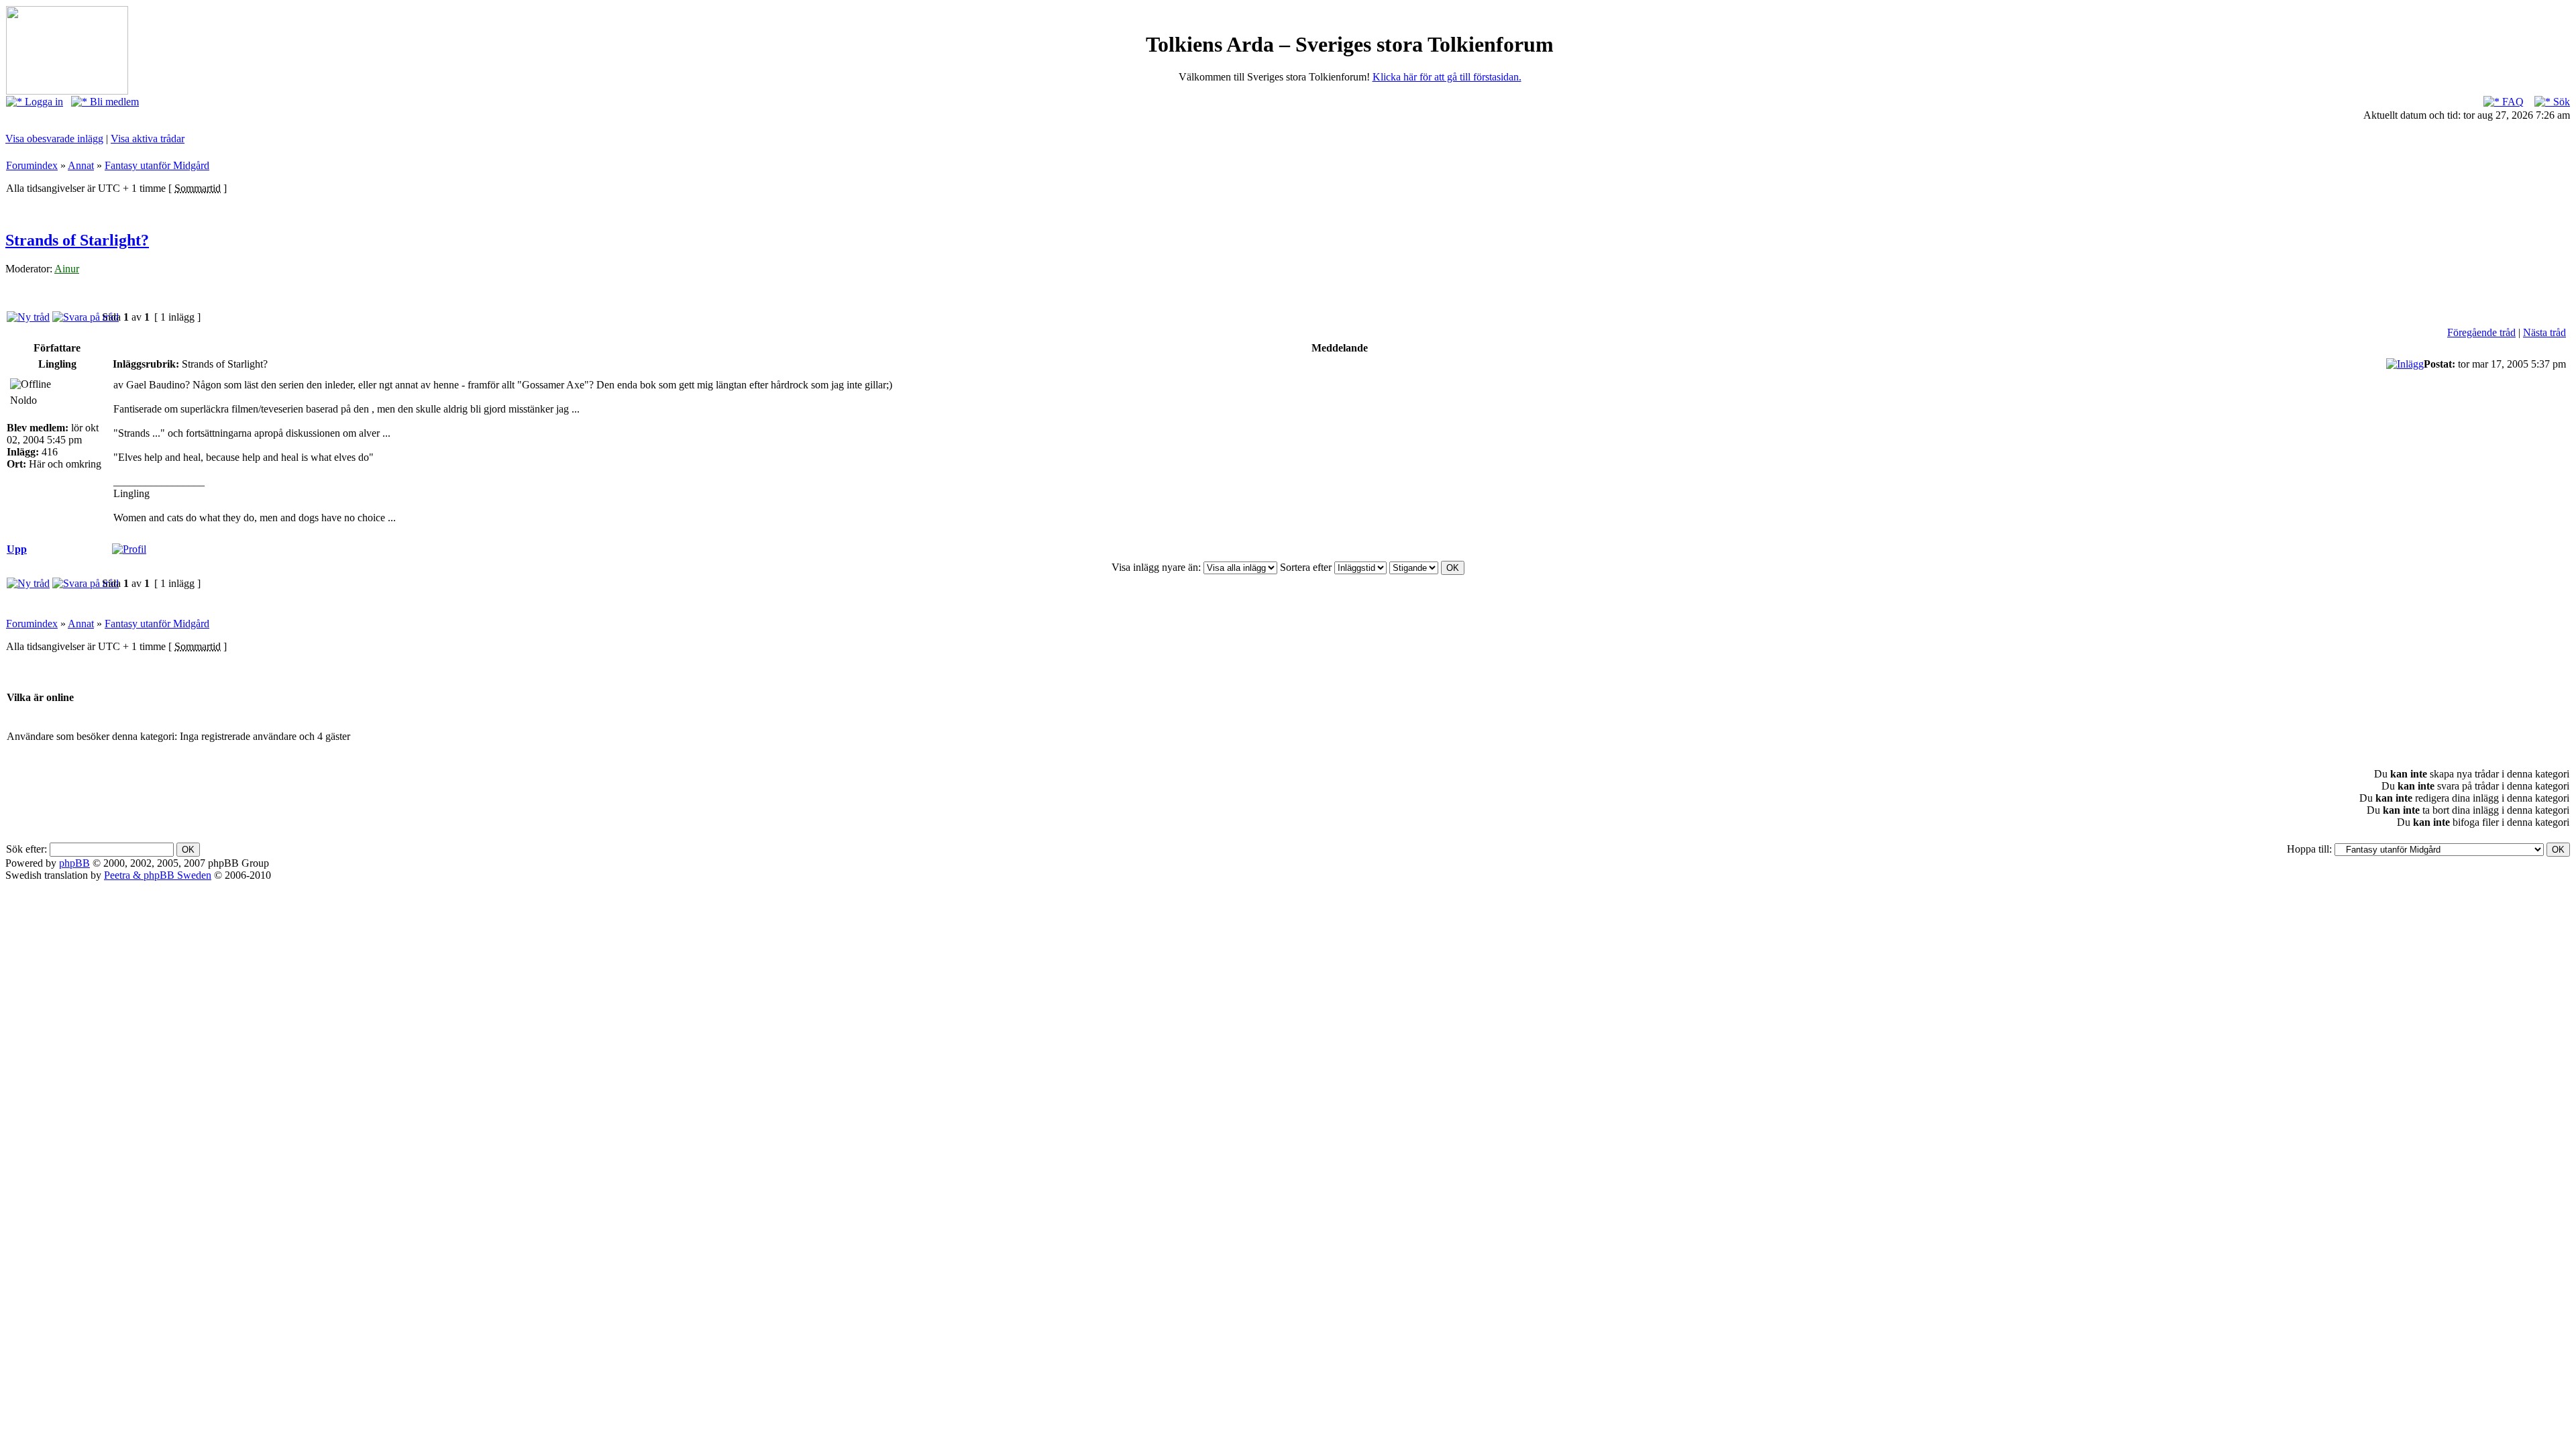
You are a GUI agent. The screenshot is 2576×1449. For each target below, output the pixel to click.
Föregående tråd (2481, 332)
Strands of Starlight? (77, 240)
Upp (17, 549)
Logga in (43, 102)
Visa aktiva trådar (148, 139)
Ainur (67, 269)
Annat (81, 165)
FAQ (2512, 102)
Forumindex (32, 165)
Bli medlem (113, 102)
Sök (2560, 102)
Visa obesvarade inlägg (54, 139)
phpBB (74, 863)
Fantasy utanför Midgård (157, 165)
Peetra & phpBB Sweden (158, 875)
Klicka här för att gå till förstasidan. (1447, 77)
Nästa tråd (2544, 332)
